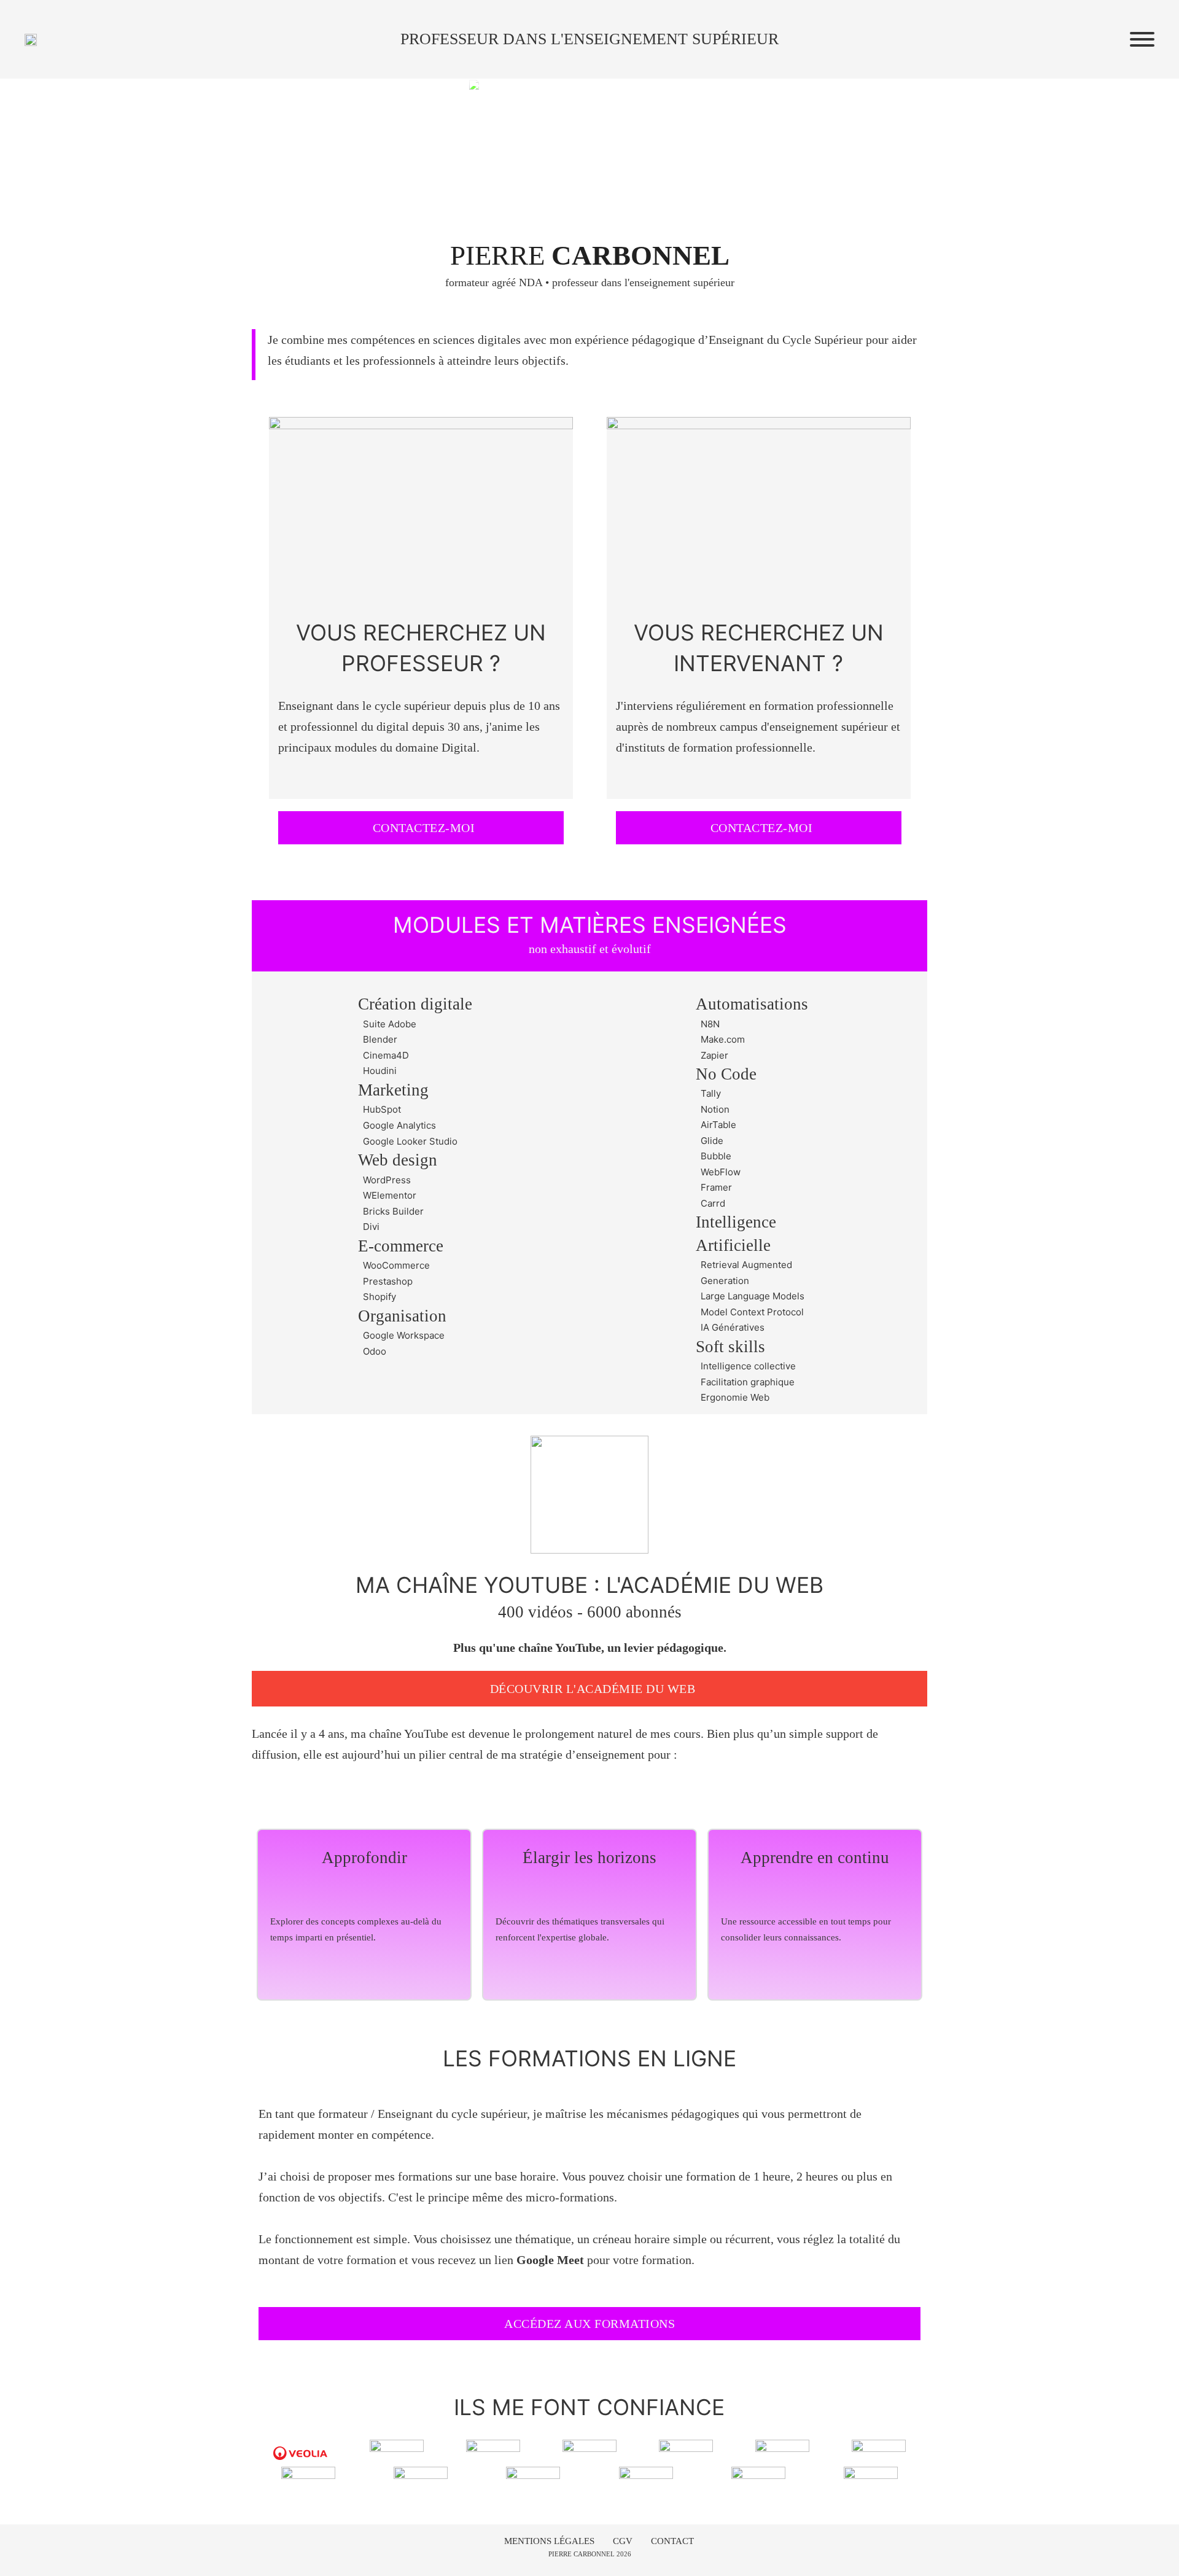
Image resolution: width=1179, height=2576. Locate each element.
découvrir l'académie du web (593, 1689)
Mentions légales (549, 2541)
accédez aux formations (589, 2324)
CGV (623, 2541)
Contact (672, 2541)
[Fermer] (1142, 39)
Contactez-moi (424, 828)
